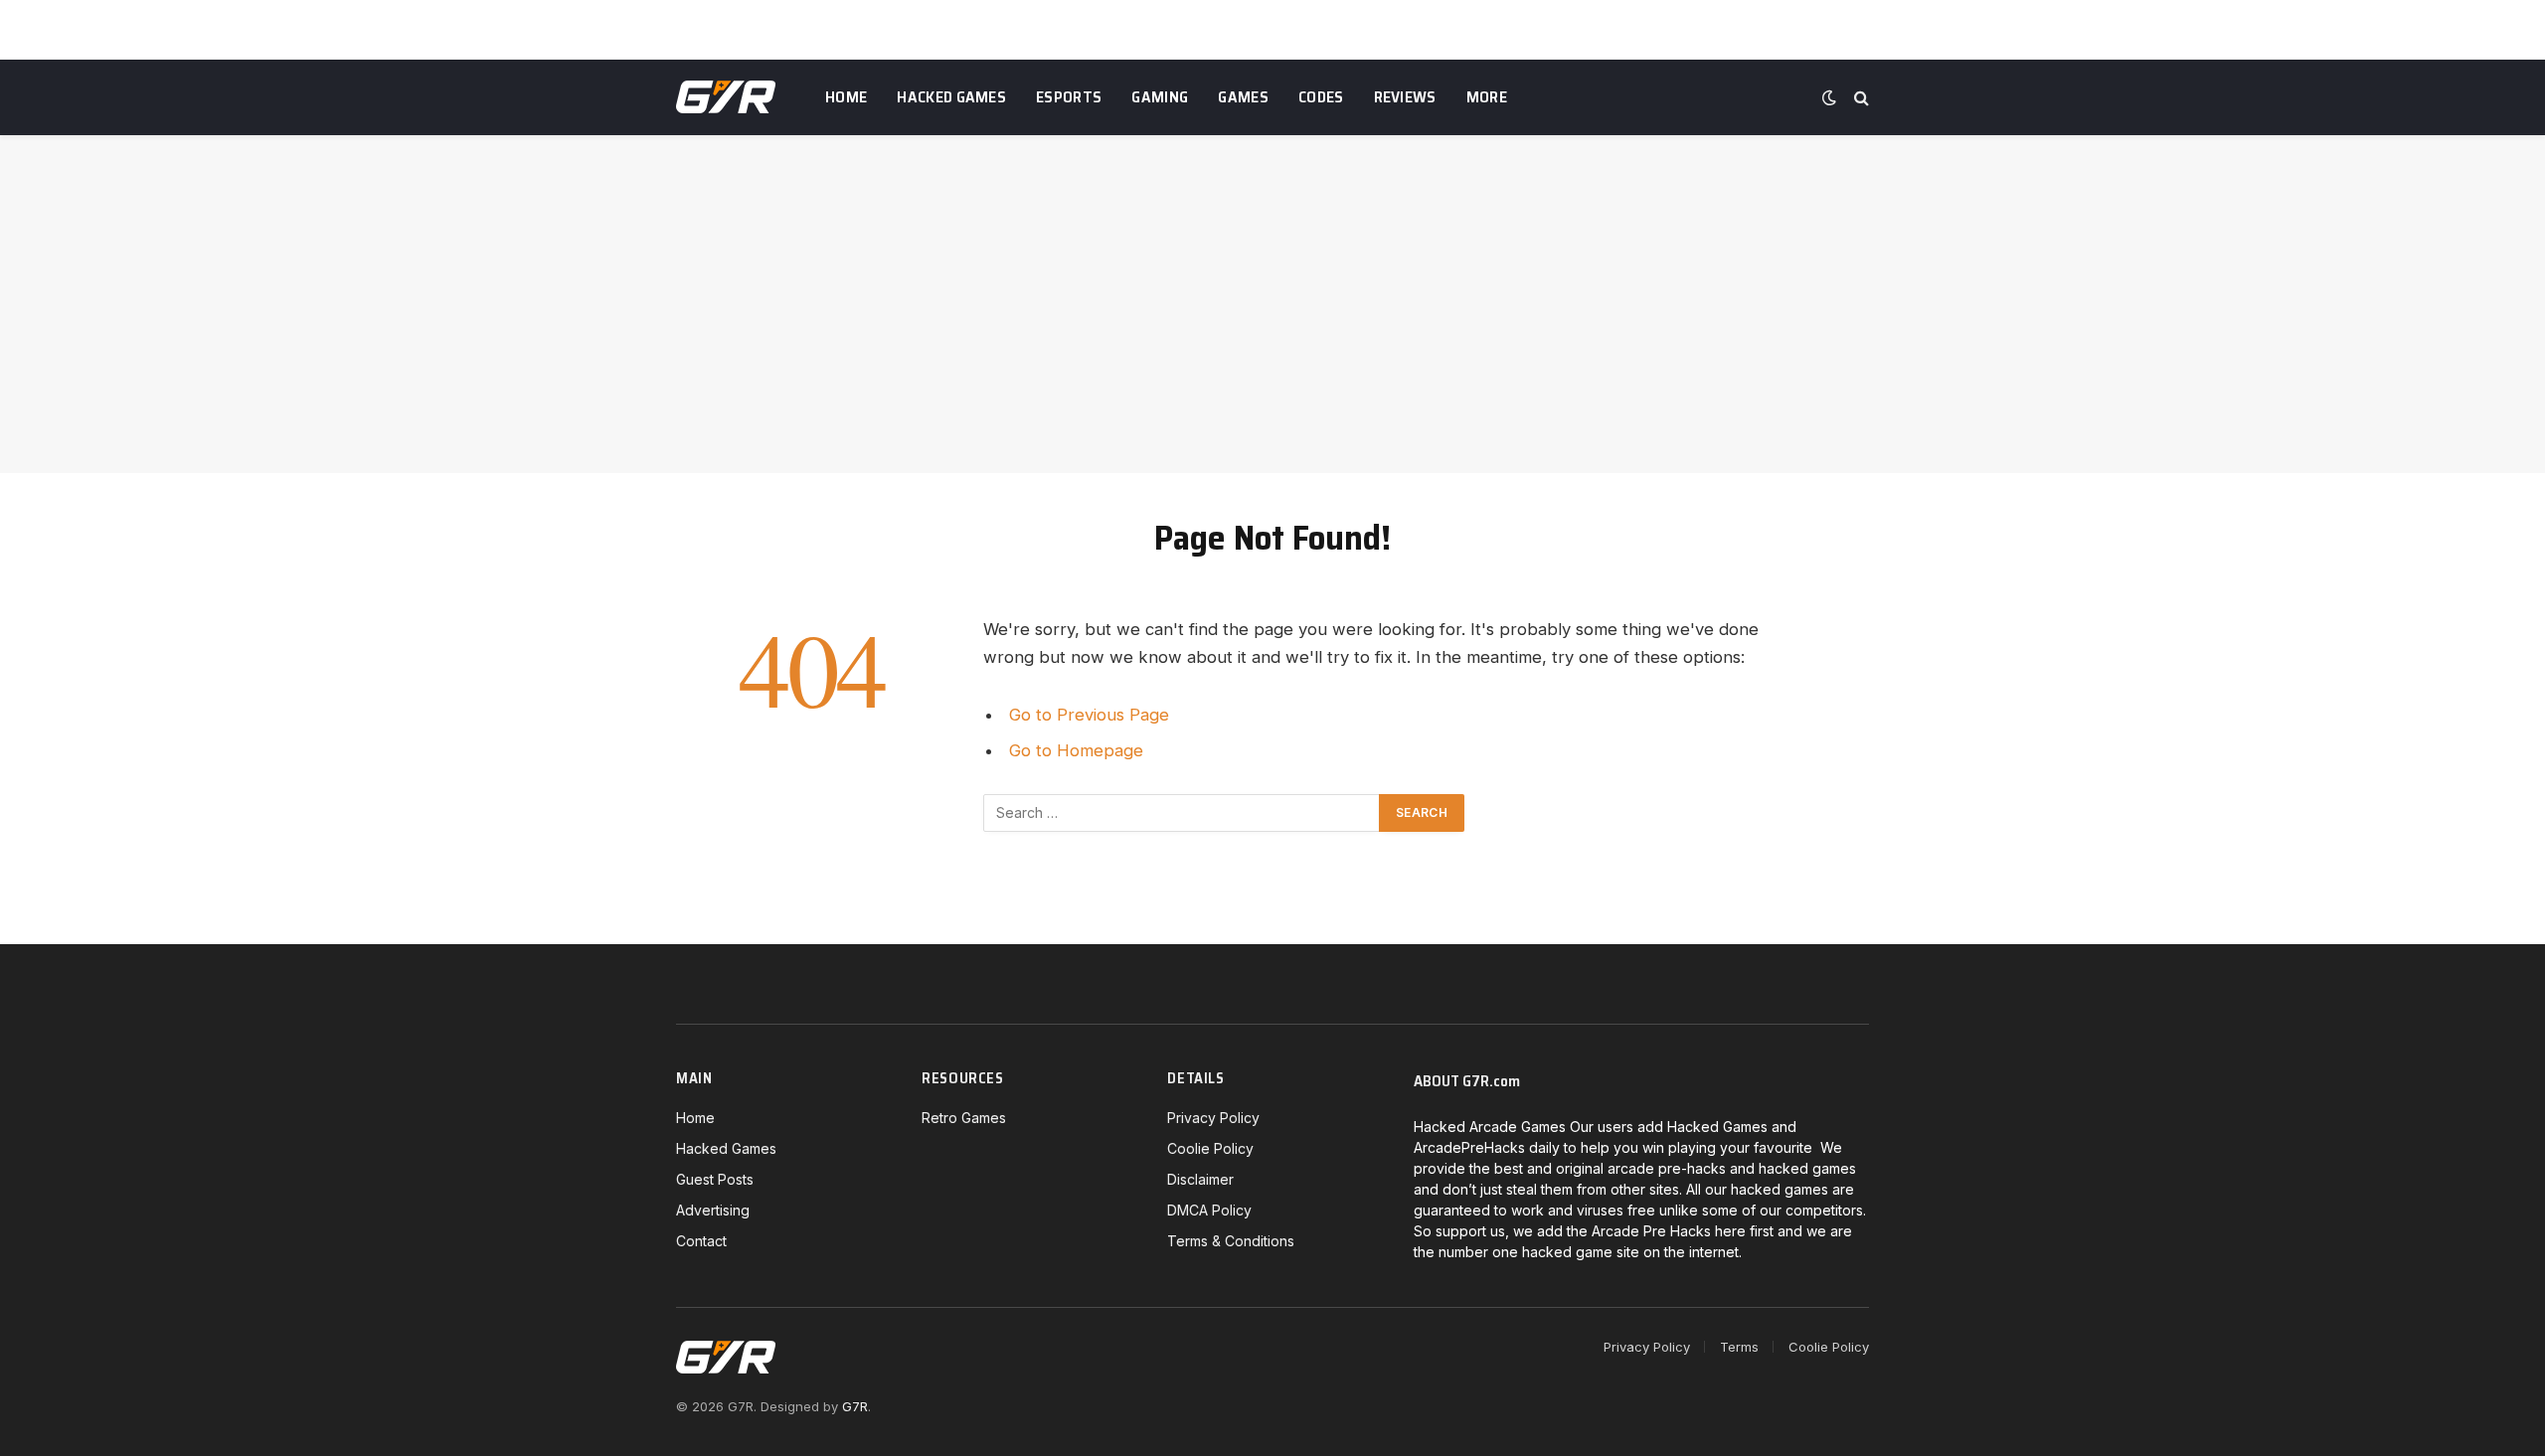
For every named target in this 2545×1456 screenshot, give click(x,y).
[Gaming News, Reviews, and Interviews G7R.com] (726, 97)
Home (846, 97)
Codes (1321, 97)
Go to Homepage (1076, 750)
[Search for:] (1182, 813)
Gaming (1160, 97)
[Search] (1860, 98)
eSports (1069, 97)
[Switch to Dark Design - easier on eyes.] (1829, 97)
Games (1243, 97)
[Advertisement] (1272, 304)
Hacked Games (951, 97)
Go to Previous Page (1089, 715)
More (1487, 97)
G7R (855, 1406)
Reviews (1405, 97)
